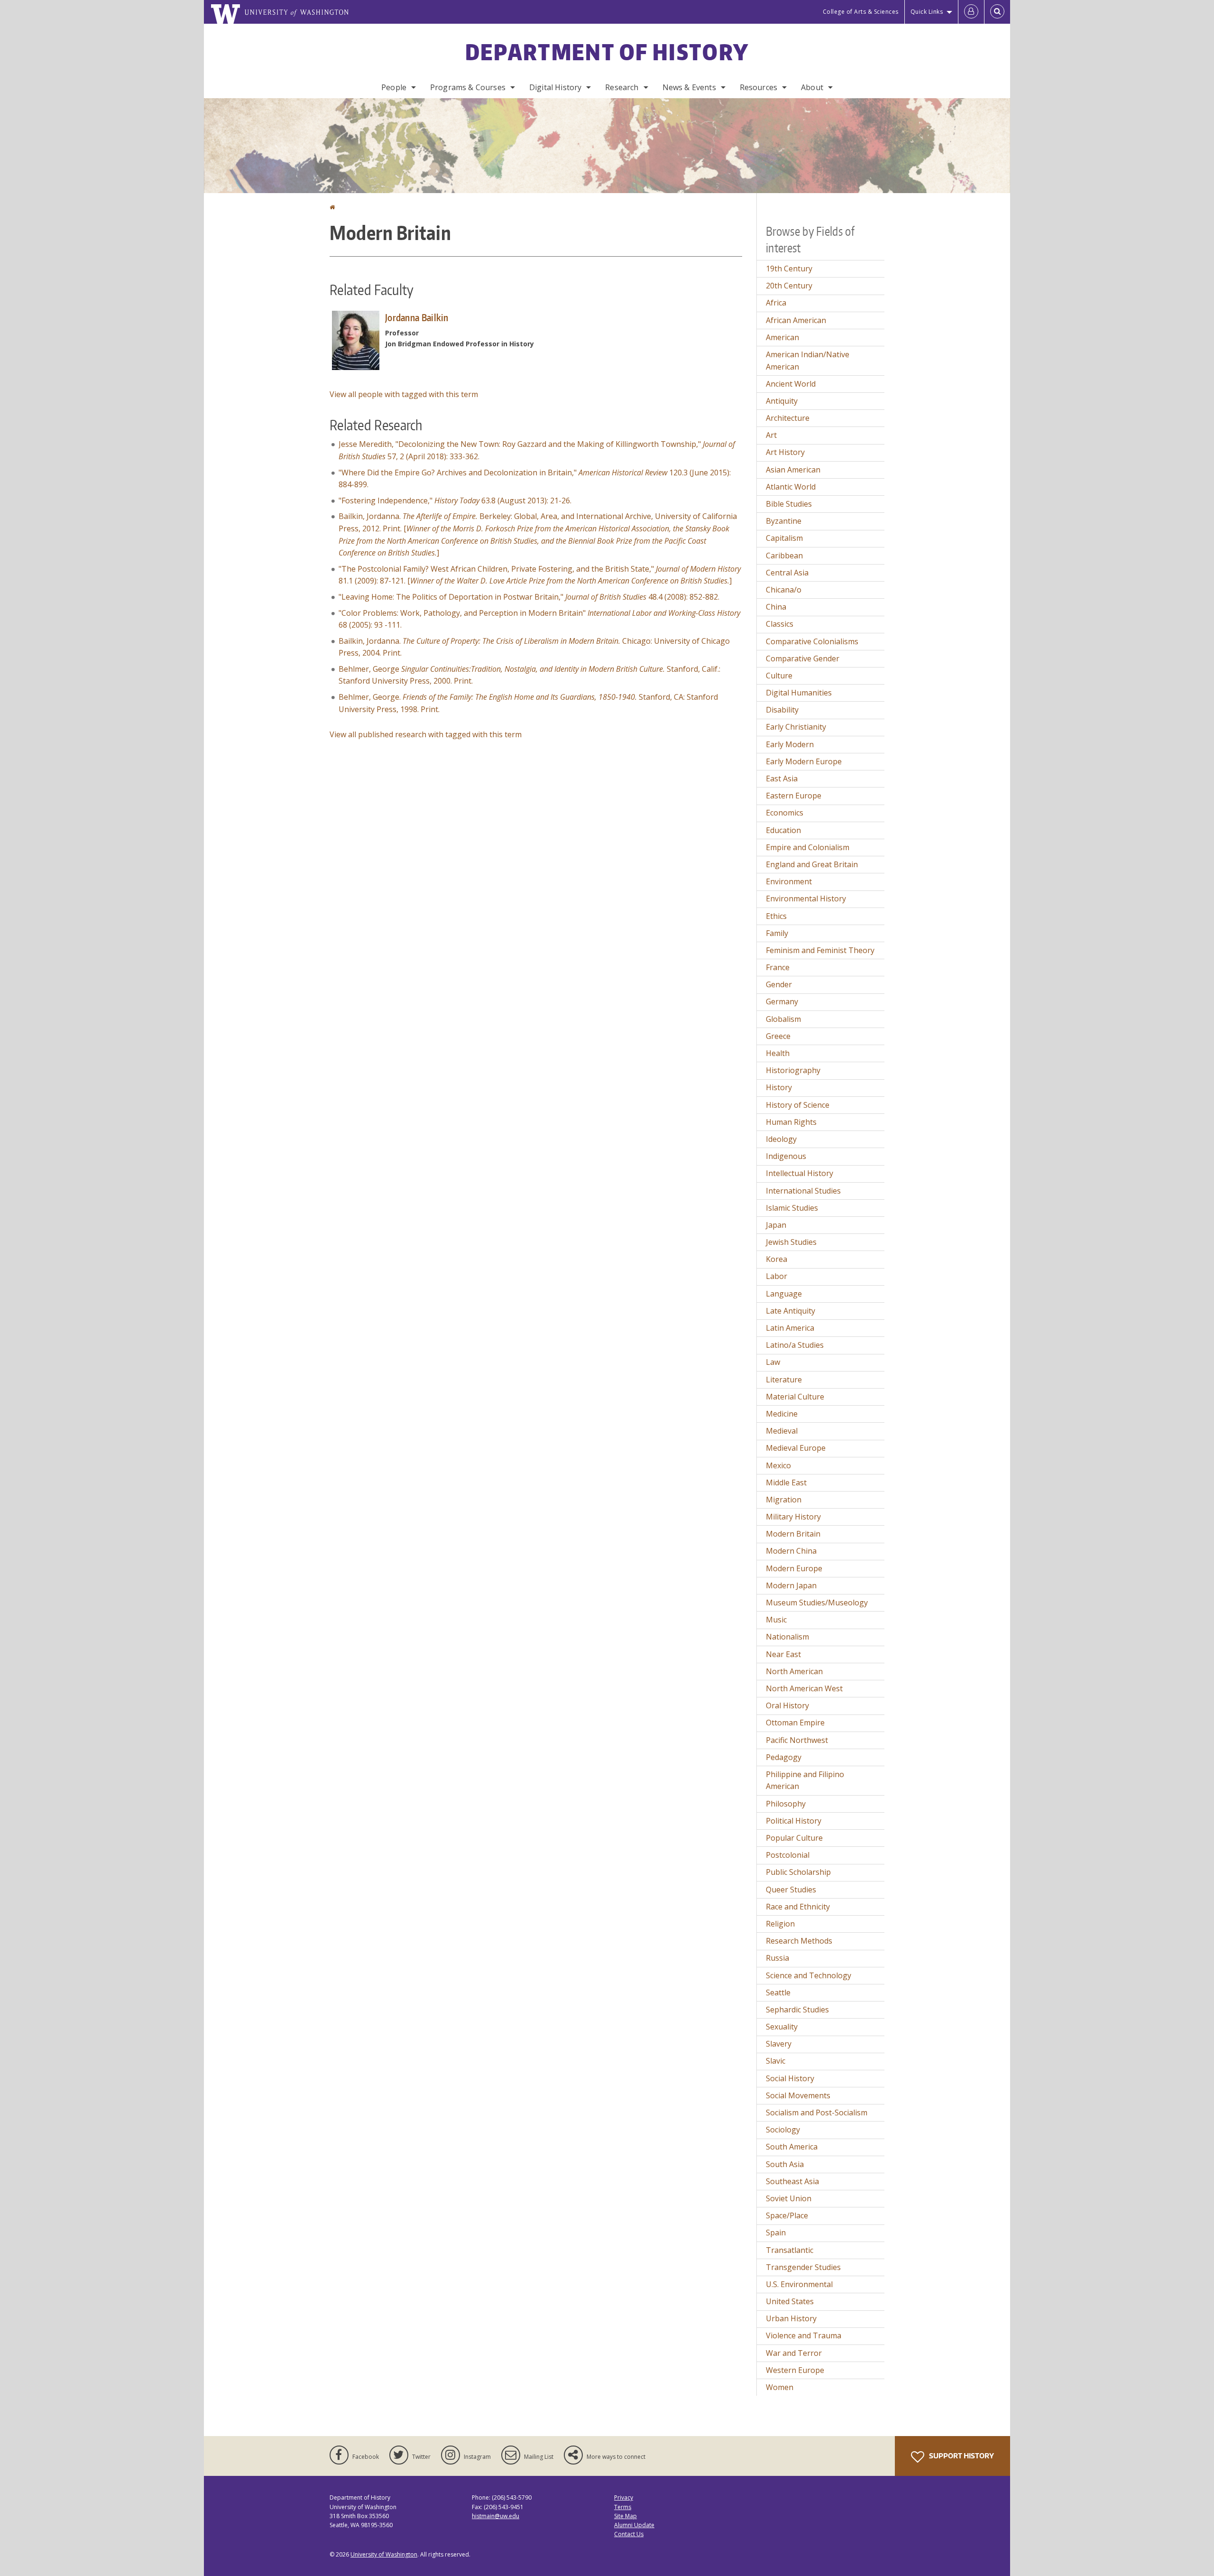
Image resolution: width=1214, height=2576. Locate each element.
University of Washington (384, 2554)
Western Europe (795, 2370)
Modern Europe (794, 1568)
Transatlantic (790, 2250)
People (394, 87)
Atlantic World (791, 487)
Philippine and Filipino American (805, 1780)
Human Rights (791, 1122)
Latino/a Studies (795, 1345)
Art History (785, 452)
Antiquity (782, 401)
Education (783, 830)
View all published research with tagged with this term (426, 734)
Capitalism (784, 538)
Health (778, 1053)
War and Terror (794, 2353)
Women (780, 2387)
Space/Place (787, 2215)
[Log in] (971, 12)
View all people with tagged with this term (404, 394)
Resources (759, 87)
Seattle (778, 1992)
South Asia (785, 2164)
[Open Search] (997, 12)
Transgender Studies (803, 2267)
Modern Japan (791, 1585)
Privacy (624, 2497)
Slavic (776, 2061)
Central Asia (787, 573)
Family (777, 933)
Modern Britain (793, 1534)
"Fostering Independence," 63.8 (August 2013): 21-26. (455, 500)
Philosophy (786, 1804)
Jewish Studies (791, 1242)
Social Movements (798, 2095)
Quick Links (927, 12)
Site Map (625, 2516)
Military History (793, 1517)
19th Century (789, 269)
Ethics (776, 916)
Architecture (788, 418)
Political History (794, 1821)
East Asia (782, 778)
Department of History (607, 52)
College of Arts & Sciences (861, 12)
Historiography (793, 1070)
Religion (780, 1924)
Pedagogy (784, 1757)
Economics (785, 813)
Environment (789, 881)
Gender (779, 984)
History (779, 1087)
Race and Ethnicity (798, 1907)
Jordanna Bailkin (417, 317)
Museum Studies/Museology (817, 1603)
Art (771, 435)
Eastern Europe (794, 796)
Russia (777, 1958)
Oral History (787, 1705)
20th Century (789, 286)
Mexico (778, 1465)
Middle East (786, 1483)
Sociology (783, 2130)
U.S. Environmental (799, 2284)
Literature (784, 1380)
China (776, 607)
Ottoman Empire (795, 1723)
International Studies (803, 1191)
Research (622, 87)
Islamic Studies (792, 1208)
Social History (790, 2078)
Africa (776, 303)
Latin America (790, 1328)
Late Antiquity (791, 1311)
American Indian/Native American (808, 361)
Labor (777, 1276)
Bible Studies (789, 504)
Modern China (791, 1551)
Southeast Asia (792, 2181)
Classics (780, 624)
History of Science (798, 1105)
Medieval (782, 1431)
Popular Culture (794, 1838)
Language (784, 1294)
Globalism (783, 1019)
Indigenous (786, 1156)
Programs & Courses (468, 87)
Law (773, 1362)
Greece (778, 1036)
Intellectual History (800, 1173)
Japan (776, 1225)
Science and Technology (809, 1975)
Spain (776, 2233)
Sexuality (782, 2027)
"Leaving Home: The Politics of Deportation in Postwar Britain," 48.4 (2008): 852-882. (529, 597)
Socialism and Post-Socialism (817, 2113)
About (812, 87)
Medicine (782, 1414)
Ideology (781, 1139)
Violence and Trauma (804, 2335)
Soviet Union (789, 2198)
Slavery (779, 2044)
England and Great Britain (812, 864)
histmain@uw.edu (496, 2516)
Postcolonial (788, 1855)
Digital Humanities (799, 693)
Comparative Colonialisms (812, 641)
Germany (782, 1001)
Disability (782, 710)
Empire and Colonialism (808, 847)
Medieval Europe (796, 1448)
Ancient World (791, 384)
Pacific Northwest (797, 1740)
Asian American (793, 470)
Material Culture (795, 1397)
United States (790, 2301)
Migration (784, 1500)
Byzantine (784, 521)
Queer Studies (791, 1890)
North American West (804, 1688)
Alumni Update (634, 2525)
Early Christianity (796, 727)
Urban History (791, 2318)
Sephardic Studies (797, 2010)
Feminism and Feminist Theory (820, 950)
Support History (961, 2456)
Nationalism (787, 1637)
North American (794, 1671)
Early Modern (790, 744)
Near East (783, 1654)
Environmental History (806, 899)
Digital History (555, 87)
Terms (623, 2507)
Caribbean (784, 556)
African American (796, 320)
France (778, 967)
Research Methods (799, 1941)
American (782, 337)
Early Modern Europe (804, 761)
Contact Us (629, 2534)
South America (792, 2147)
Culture (779, 676)
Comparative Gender (803, 658)
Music (776, 1620)
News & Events (689, 87)
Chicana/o (784, 590)
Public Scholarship (798, 1872)
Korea (777, 1259)
